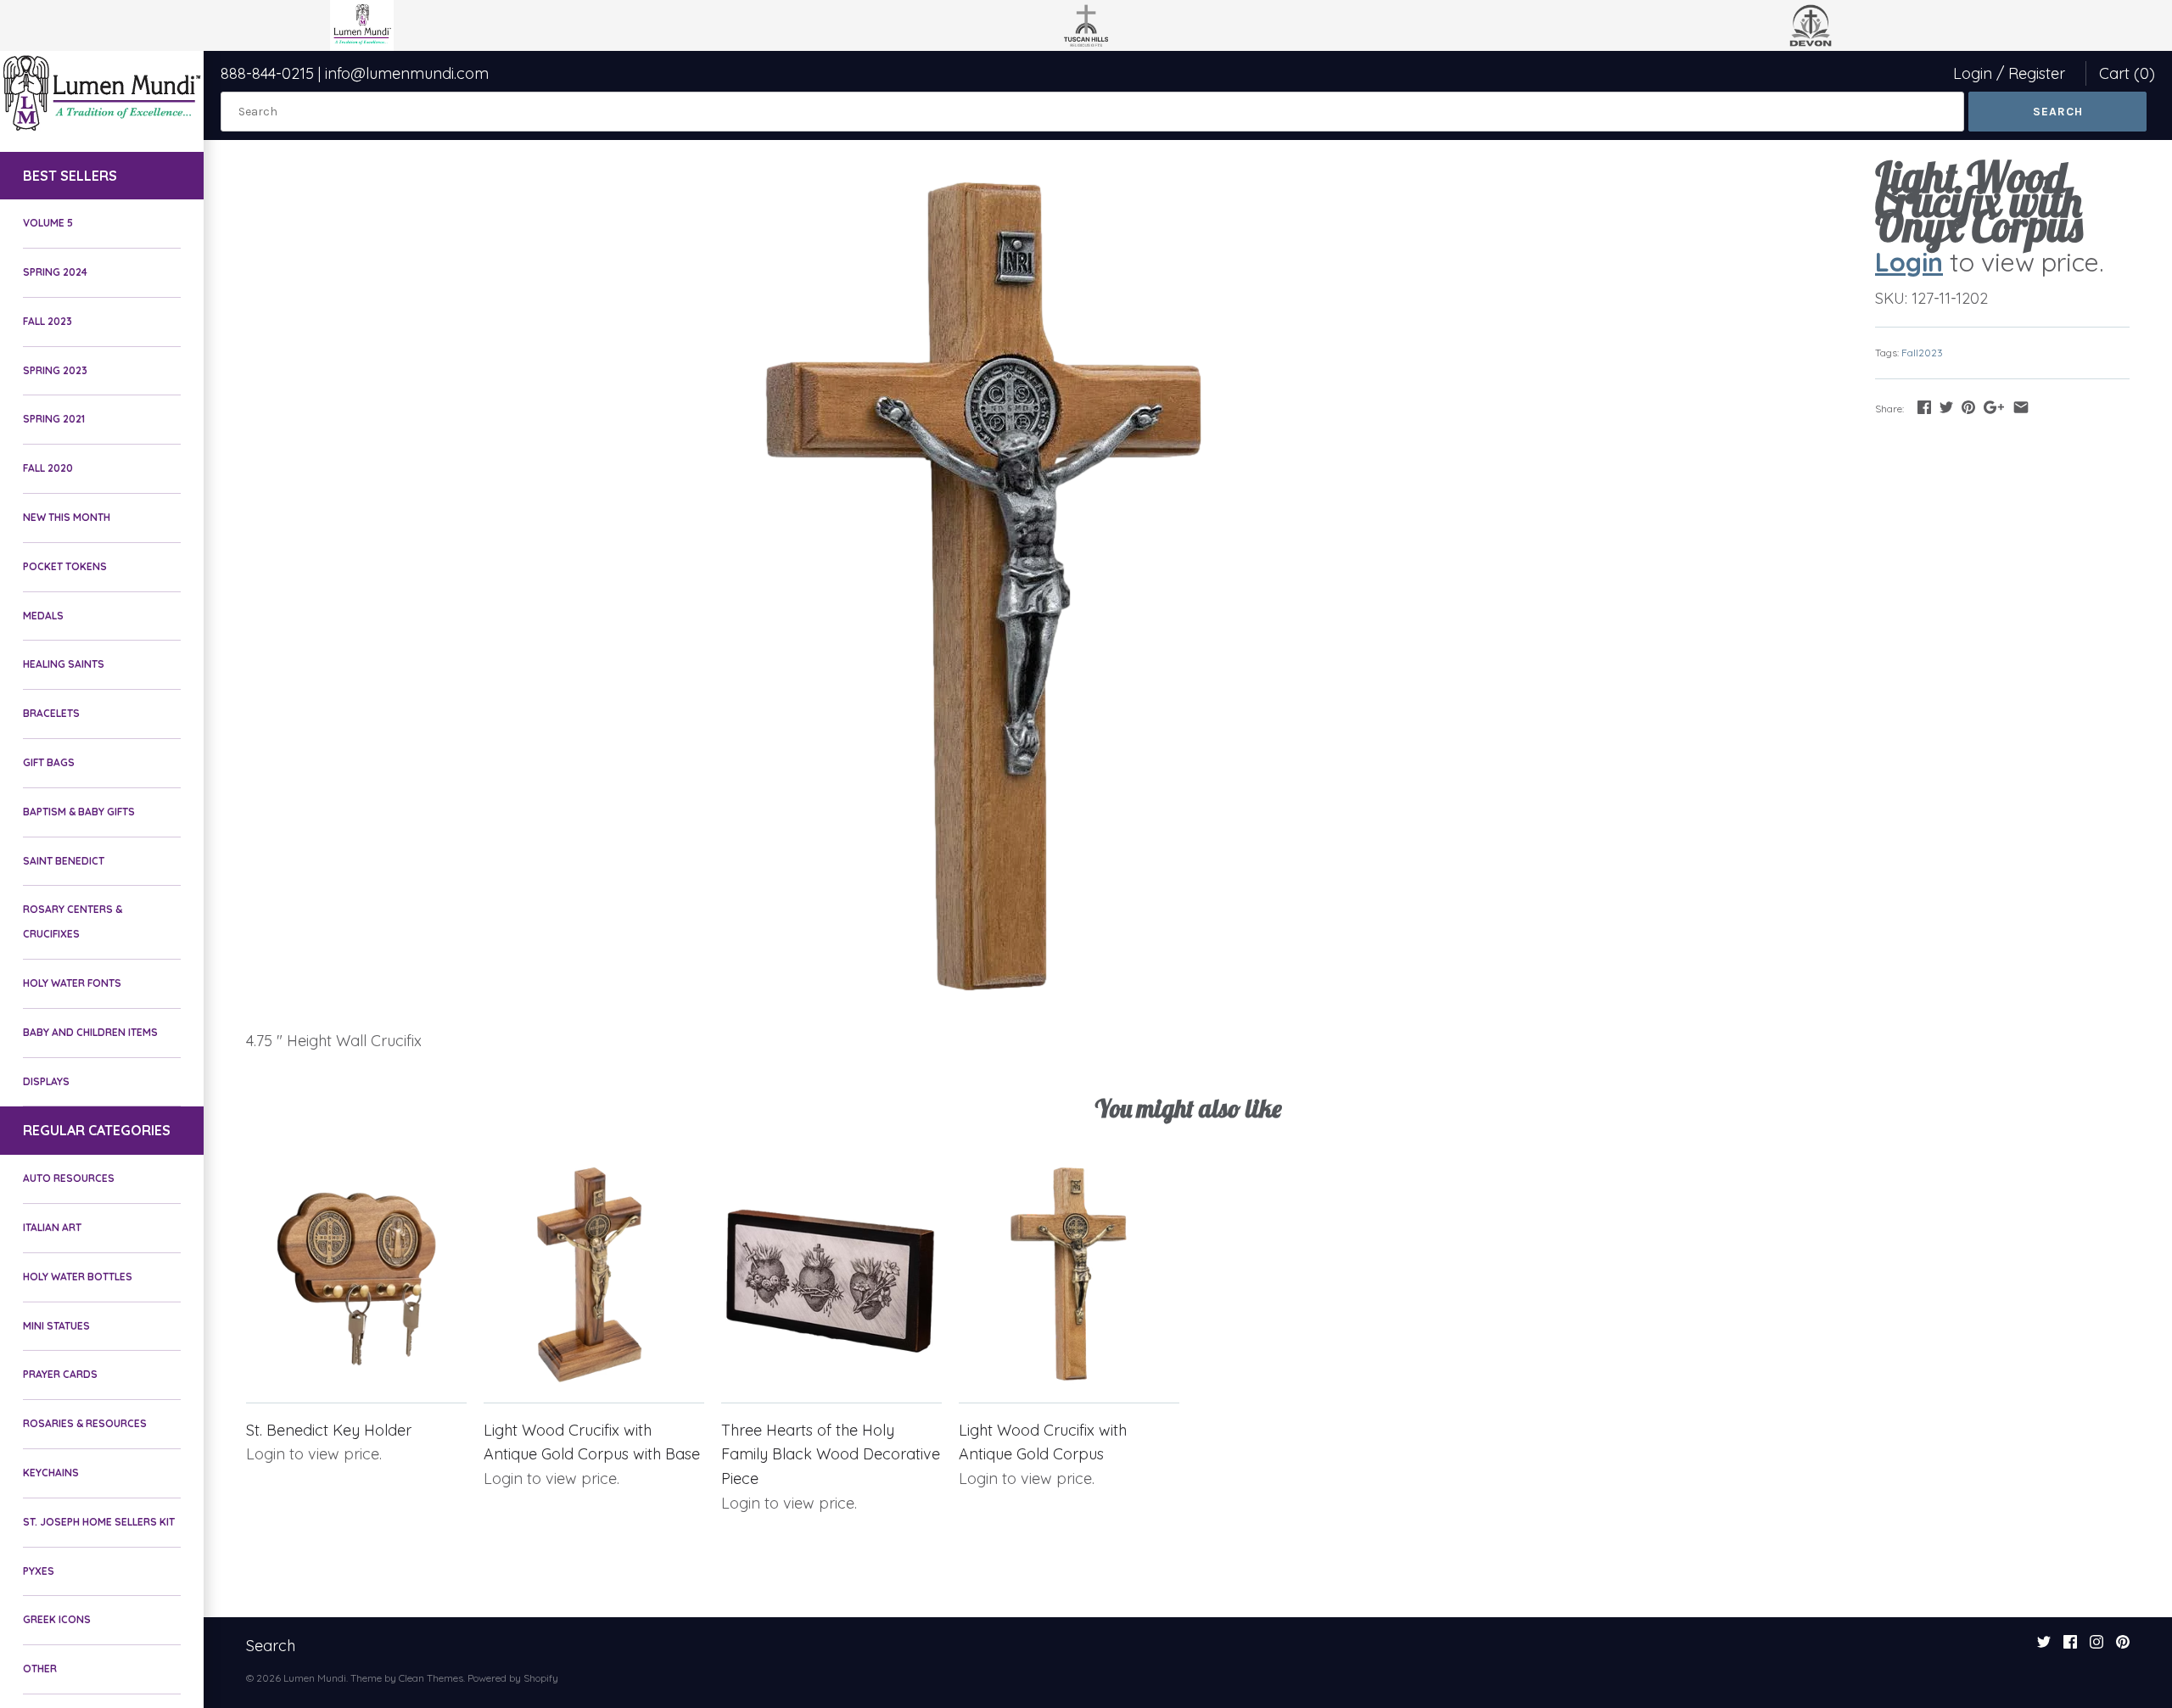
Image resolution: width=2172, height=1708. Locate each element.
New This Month (67, 517)
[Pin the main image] (1968, 407)
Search (271, 1646)
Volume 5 (48, 223)
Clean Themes (431, 1678)
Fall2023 (1922, 353)
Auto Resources (69, 1178)
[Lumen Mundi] (102, 93)
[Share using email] (2021, 407)
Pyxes (39, 1571)
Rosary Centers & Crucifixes (73, 921)
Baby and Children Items (90, 1032)
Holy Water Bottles (78, 1277)
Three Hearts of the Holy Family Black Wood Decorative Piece (831, 1455)
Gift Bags (49, 762)
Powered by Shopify (513, 1678)
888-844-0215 (267, 73)
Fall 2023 (48, 321)
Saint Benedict (64, 861)
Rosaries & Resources (85, 1423)
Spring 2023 (55, 370)
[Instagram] (2096, 1647)
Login (1973, 73)
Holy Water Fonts (72, 983)
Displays (46, 1081)
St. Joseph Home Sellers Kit (99, 1522)
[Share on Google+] (1994, 407)
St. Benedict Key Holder (329, 1430)
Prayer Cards (60, 1374)
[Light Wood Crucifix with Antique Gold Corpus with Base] (594, 1274)
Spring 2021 (54, 419)
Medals (43, 616)
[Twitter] (2044, 1647)
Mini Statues (56, 1326)
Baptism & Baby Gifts (79, 812)
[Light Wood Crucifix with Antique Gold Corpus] (1069, 1274)
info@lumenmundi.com (407, 73)
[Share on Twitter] (1946, 407)
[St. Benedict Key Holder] (356, 1274)
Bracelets (51, 713)
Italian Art (52, 1227)
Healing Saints (64, 664)
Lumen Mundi (315, 1678)
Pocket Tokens (65, 566)
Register (2037, 73)
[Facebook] (2070, 1647)
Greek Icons (57, 1619)
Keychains (51, 1473)
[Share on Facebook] (1924, 407)
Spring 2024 (55, 272)
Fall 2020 (48, 468)
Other (40, 1669)
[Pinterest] (2123, 1647)
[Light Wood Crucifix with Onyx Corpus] (983, 589)
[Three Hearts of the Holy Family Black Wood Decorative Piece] (831, 1274)
